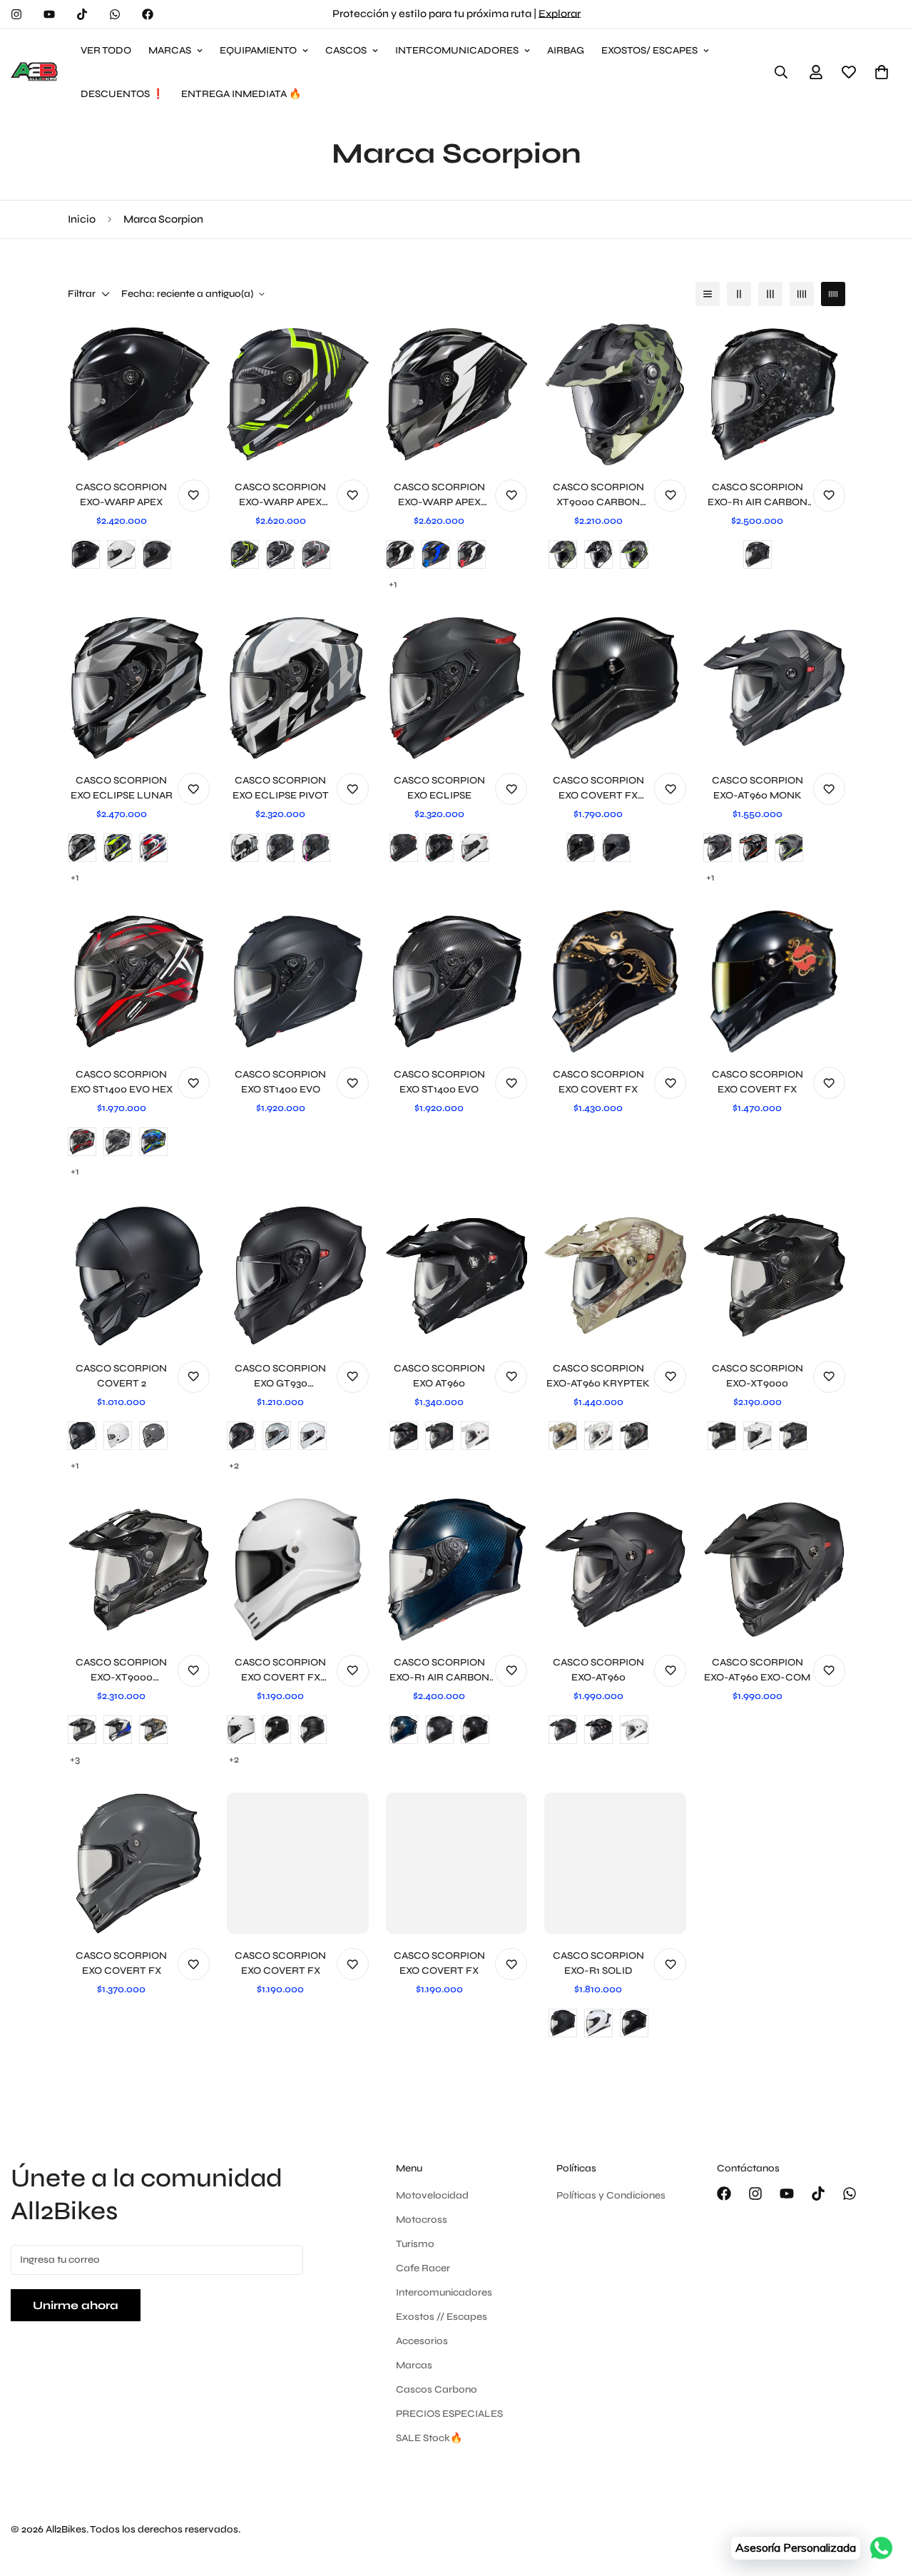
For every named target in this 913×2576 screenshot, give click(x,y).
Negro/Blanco (280, 554)
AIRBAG (566, 50)
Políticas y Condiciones (611, 2195)
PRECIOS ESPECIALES (449, 2414)
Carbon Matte (439, 1730)
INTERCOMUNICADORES (457, 50)
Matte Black (404, 848)
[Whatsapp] (115, 14)
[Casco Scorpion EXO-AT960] (615, 1570)
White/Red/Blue (153, 848)
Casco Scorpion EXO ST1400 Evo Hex (122, 1082)
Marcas (414, 2365)
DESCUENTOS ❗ (122, 94)
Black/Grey (718, 848)
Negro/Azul (436, 554)
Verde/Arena (563, 554)
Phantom (280, 848)
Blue (404, 1730)
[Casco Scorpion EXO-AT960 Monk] (774, 688)
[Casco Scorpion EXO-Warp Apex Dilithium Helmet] (457, 394)
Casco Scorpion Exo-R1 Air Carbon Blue (439, 1670)
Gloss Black (581, 848)
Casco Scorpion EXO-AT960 (598, 1670)
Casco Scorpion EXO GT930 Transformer (280, 1376)
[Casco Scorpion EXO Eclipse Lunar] (139, 688)
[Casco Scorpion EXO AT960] (457, 1276)
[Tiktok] (82, 14)
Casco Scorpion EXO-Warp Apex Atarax (280, 495)
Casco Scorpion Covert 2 (121, 1376)
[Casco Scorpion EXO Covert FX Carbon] (615, 688)
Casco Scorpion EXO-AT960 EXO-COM (757, 1670)
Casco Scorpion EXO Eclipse (439, 788)
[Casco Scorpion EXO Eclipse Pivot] (298, 688)
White (245, 848)
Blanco (121, 554)
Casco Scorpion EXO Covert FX (598, 1082)
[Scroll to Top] (885, 2498)
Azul (118, 1730)
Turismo (415, 2244)
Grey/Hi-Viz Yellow (789, 848)
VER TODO (106, 50)
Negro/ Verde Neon (634, 554)
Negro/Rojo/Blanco (471, 554)
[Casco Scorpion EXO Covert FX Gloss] (298, 1570)
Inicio (82, 219)
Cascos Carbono (437, 2389)
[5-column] (833, 294)
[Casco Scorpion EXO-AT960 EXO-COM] (774, 1570)
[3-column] (770, 294)
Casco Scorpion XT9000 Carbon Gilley (598, 495)
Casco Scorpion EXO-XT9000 (758, 1376)
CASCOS (346, 50)
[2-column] (739, 294)
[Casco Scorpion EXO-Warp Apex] (139, 394)
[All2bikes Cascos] (36, 72)
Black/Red (753, 848)
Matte (82, 1436)
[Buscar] (781, 72)
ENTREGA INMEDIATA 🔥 (241, 94)
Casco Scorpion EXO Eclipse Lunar (122, 788)
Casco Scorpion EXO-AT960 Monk (758, 788)
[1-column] (708, 294)
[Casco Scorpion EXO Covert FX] (615, 982)
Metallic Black (439, 848)
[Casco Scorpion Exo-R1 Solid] (615, 1863)
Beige (563, 1436)
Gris (153, 1436)
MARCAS (170, 50)
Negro (86, 554)
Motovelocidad (432, 2195)
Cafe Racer (423, 2268)
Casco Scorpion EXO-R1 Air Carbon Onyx (758, 495)
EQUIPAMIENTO (258, 50)
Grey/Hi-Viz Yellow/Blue (118, 848)
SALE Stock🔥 (429, 2438)
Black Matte (563, 2023)
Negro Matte (157, 554)
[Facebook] (148, 14)
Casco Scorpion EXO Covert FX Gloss (280, 1670)
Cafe (153, 1730)
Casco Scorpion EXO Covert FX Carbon (598, 788)
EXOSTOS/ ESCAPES (649, 50)
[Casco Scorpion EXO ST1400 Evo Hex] (139, 982)
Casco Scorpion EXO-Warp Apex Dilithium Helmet (439, 495)
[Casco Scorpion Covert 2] (139, 1276)
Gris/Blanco (316, 554)
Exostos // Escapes (442, 2317)
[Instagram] (16, 14)
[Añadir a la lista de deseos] (194, 496)
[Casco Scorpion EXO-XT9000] (774, 1276)
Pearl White (475, 848)
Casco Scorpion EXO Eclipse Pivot (281, 788)
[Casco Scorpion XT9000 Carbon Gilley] (615, 394)
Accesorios (422, 2341)
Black (404, 1436)
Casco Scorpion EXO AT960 (439, 1376)
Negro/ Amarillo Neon (245, 554)
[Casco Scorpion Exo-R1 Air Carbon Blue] (457, 1570)
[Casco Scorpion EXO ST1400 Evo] (298, 982)
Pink (316, 848)
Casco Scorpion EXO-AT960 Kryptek (598, 1376)
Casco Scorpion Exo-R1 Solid (598, 1963)
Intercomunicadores (444, 2292)
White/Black (82, 848)
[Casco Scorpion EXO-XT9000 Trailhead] (139, 1570)
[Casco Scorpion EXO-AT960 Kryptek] (615, 1276)
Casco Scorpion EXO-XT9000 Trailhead (121, 1670)
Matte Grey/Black (118, 1142)
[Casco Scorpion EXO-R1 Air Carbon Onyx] (774, 394)
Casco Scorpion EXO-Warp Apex (121, 495)
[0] (882, 72)
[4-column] (802, 294)
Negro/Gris (598, 554)
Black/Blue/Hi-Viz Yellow (153, 1142)
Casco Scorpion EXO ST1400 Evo (280, 1082)
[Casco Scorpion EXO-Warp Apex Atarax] (298, 394)
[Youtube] (49, 14)
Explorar (560, 14)
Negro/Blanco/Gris (400, 554)
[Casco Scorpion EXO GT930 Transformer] (298, 1276)
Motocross (422, 2220)
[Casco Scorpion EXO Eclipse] (457, 688)
